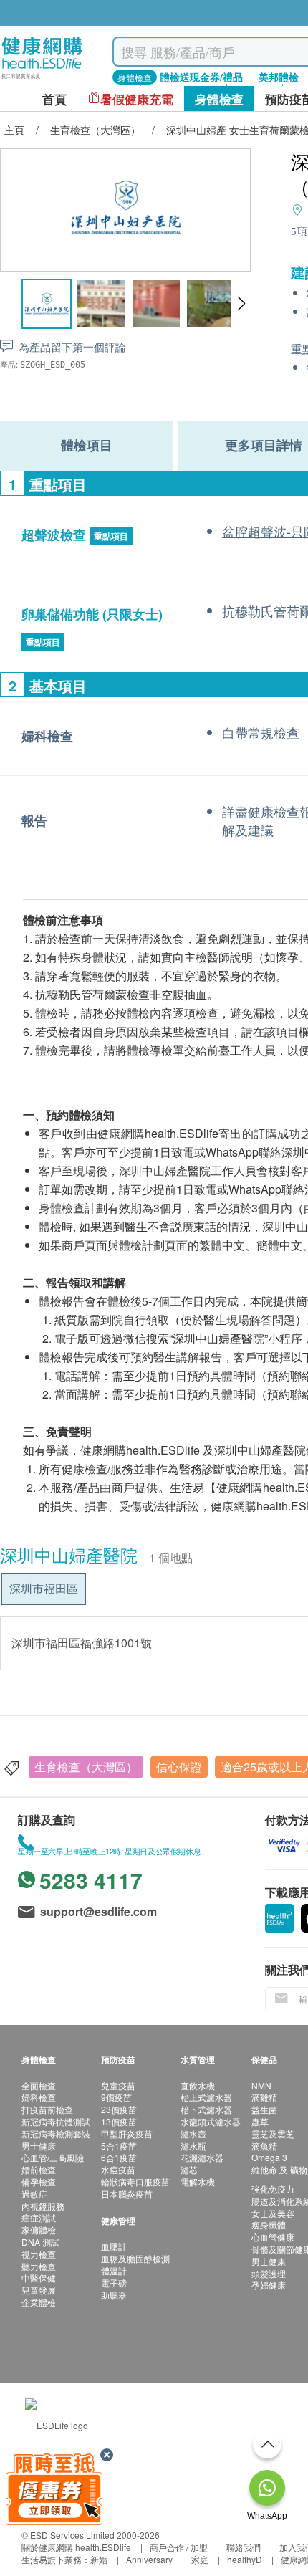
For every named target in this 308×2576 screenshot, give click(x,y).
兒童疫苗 (118, 2086)
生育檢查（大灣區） (86, 1767)
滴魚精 (264, 2146)
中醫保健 (39, 2278)
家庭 (200, 2559)
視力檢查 (39, 2254)
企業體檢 (39, 2302)
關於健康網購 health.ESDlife (76, 2547)
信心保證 (179, 1767)
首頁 (54, 99)
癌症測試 (39, 2217)
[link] (57, 2424)
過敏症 (34, 2194)
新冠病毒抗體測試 (56, 2121)
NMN (261, 2086)
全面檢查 (39, 2086)
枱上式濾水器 (206, 2097)
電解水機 (198, 2182)
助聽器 (114, 2295)
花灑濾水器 (202, 2157)
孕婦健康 (269, 2285)
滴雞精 (264, 2097)
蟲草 (260, 2121)
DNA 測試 (40, 2242)
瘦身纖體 (269, 2225)
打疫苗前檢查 (47, 2109)
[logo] (42, 79)
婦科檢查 (39, 2097)
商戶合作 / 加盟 (179, 2547)
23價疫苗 (119, 2109)
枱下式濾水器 (206, 2109)
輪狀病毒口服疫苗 (135, 2182)
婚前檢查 (39, 2169)
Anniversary (149, 2559)
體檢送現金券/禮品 (201, 77)
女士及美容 (273, 2213)
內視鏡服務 (43, 2206)
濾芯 (189, 2169)
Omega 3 (269, 2157)
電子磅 (114, 2283)
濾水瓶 (193, 2146)
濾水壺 (193, 2134)
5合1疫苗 (119, 2146)
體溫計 (114, 2270)
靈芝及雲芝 (273, 2134)
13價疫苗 (119, 2121)
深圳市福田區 (44, 1588)
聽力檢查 (39, 2266)
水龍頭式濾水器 (211, 2121)
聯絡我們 (244, 2547)
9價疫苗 (116, 2097)
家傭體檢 (39, 2230)
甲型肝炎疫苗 (127, 2134)
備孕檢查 (39, 2182)
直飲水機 (198, 2086)
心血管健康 (273, 2237)
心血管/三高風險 (53, 2157)
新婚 (99, 2559)
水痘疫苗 (118, 2169)
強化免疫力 (273, 2189)
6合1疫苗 (119, 2157)
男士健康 (39, 2146)
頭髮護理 (269, 2273)
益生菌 (264, 2109)
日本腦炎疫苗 (127, 2194)
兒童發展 (39, 2290)
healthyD (245, 2559)
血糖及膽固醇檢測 (135, 2258)
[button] (241, 304)
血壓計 (114, 2246)
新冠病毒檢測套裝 (56, 2134)
